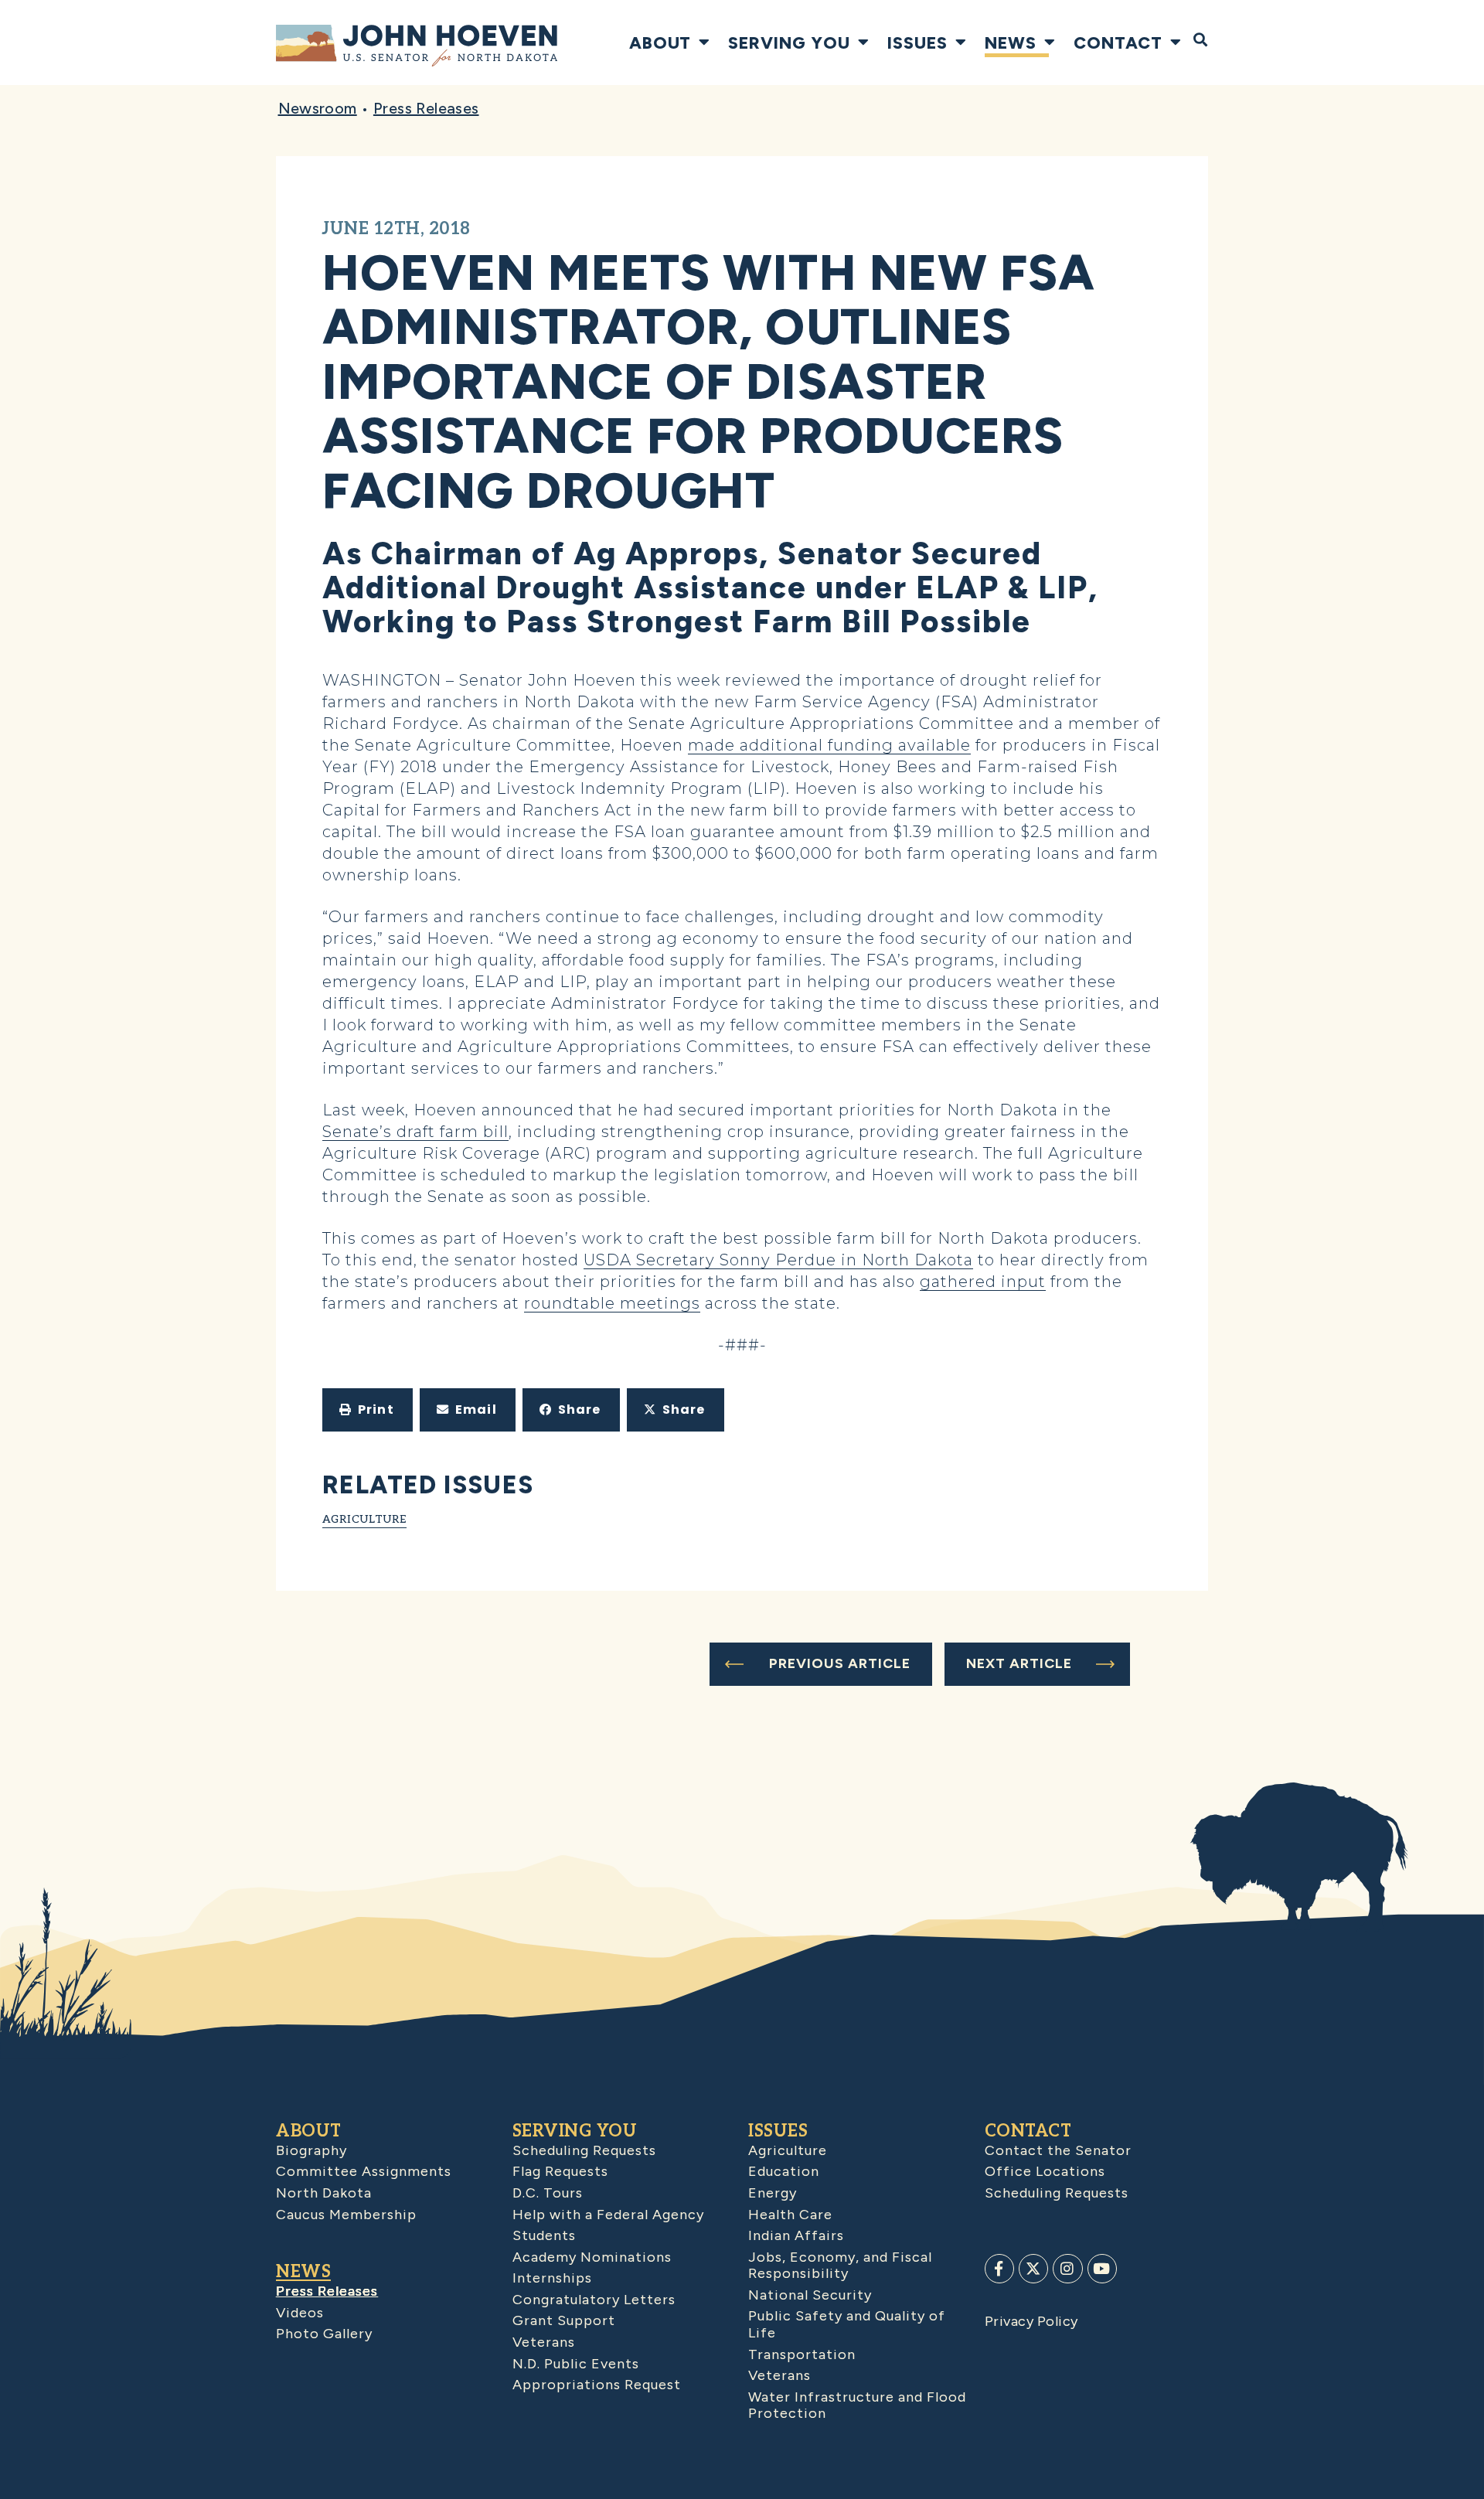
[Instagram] (1067, 2269)
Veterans (544, 2342)
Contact (1118, 43)
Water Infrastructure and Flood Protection (857, 2405)
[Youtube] (1102, 2269)
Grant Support (564, 2320)
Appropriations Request (597, 2385)
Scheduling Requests (584, 2150)
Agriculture (364, 1519)
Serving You (789, 43)
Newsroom (318, 108)
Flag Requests (560, 2171)
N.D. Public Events (576, 2364)
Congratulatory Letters (594, 2300)
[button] (368, 1410)
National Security (810, 2295)
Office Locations (1045, 2171)
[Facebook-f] (999, 2269)
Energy (773, 2193)
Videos (300, 2313)
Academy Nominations (592, 2257)
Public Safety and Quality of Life (847, 2324)
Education (784, 2171)
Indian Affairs (796, 2235)
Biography (311, 2150)
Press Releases (426, 108)
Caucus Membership (346, 2215)
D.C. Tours (548, 2193)
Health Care (790, 2215)
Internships (552, 2278)
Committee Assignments (364, 2171)
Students (544, 2235)
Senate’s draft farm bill (415, 1132)
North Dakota (324, 2193)
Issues (917, 43)
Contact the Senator (1058, 2150)
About (660, 43)
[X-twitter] (1033, 2269)
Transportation (802, 2354)
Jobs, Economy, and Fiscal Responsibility (840, 2266)
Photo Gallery (324, 2334)
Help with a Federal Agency (608, 2215)
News (1011, 43)
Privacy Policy (1031, 2321)
